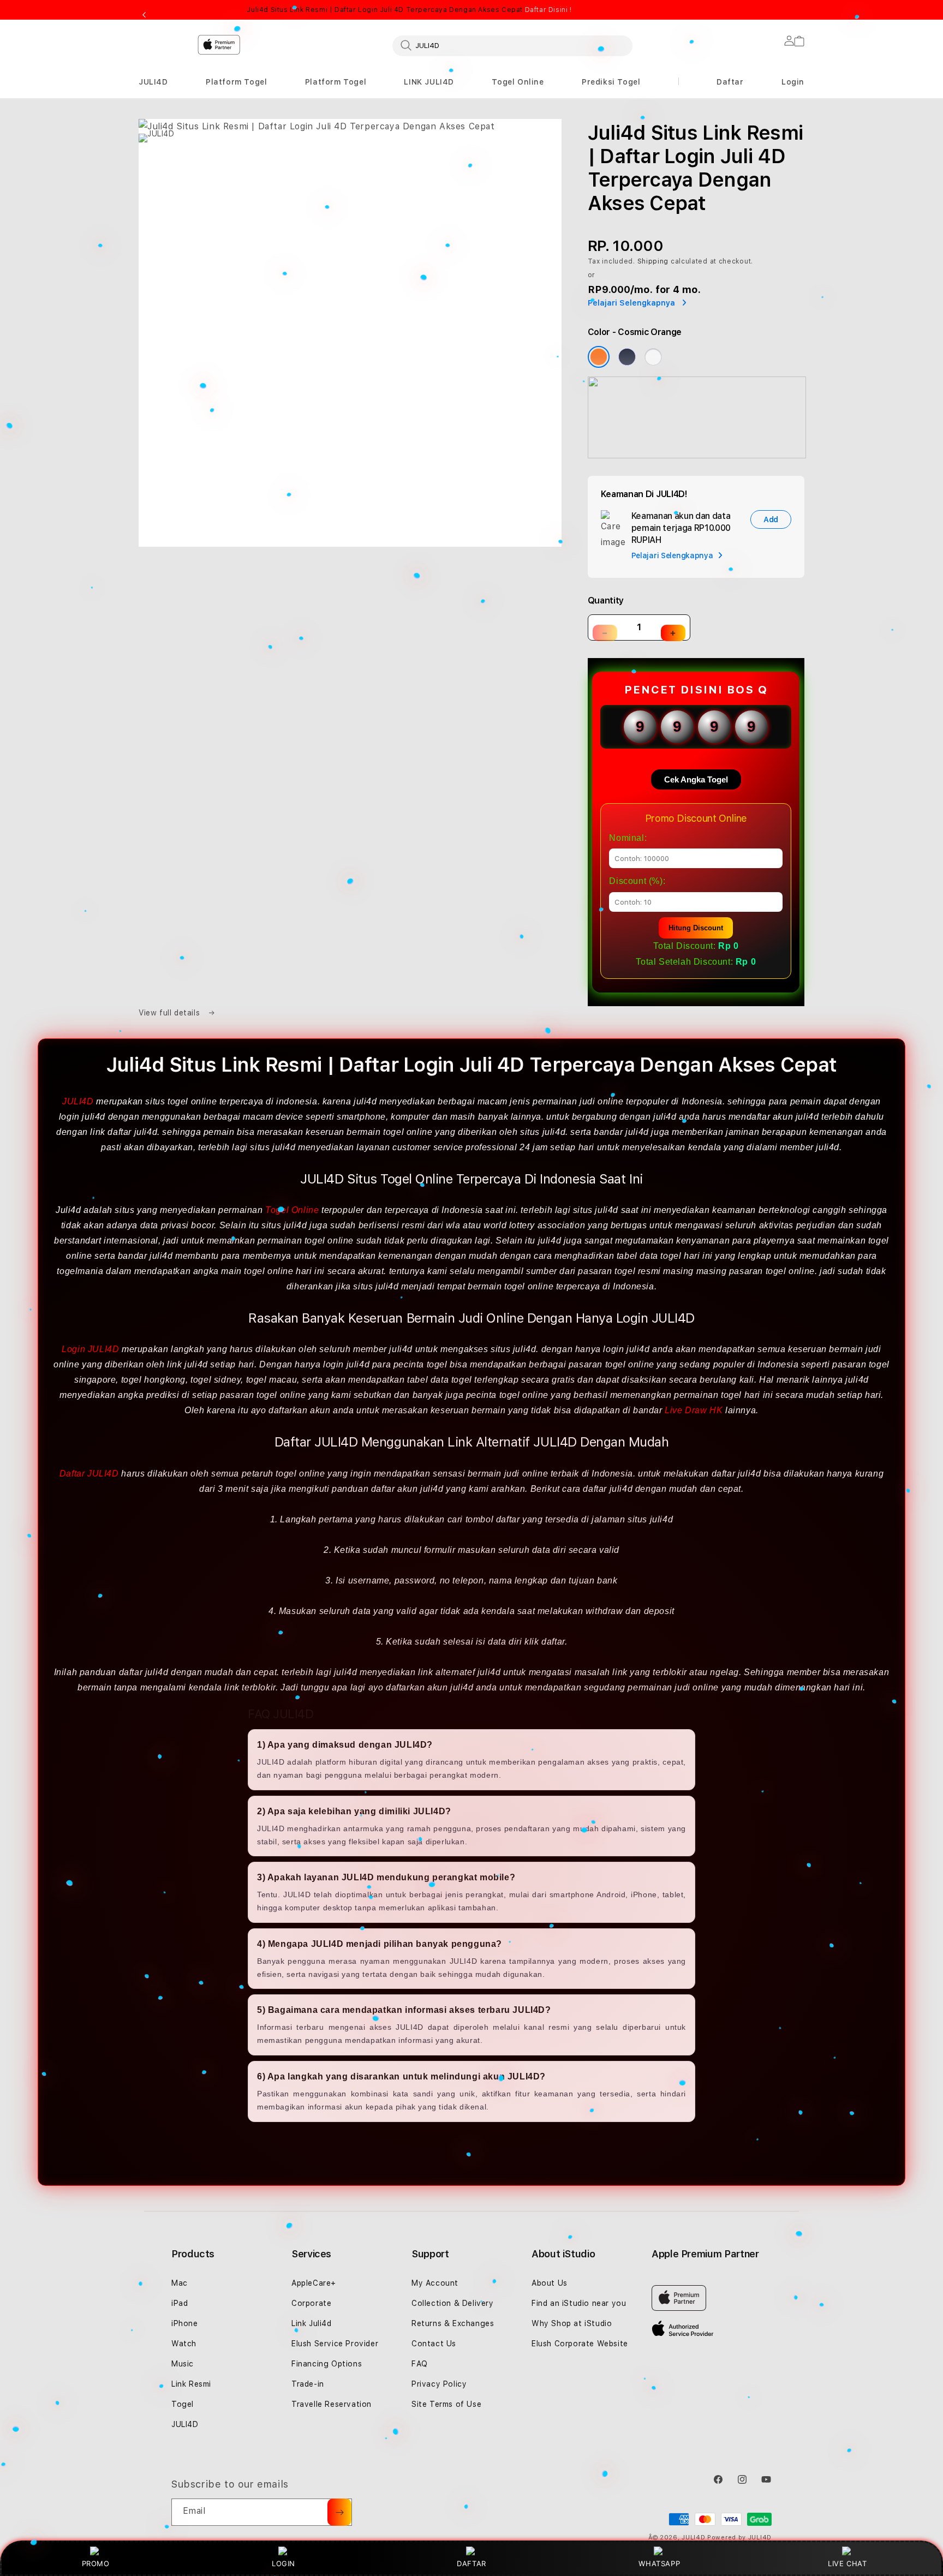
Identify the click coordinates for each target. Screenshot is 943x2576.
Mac (180, 2283)
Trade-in (308, 2384)
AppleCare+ (314, 2283)
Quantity (606, 600)
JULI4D (153, 82)
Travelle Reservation (332, 2404)
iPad (180, 2303)
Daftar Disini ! (548, 10)
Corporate (311, 2303)
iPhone (185, 2323)
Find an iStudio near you (579, 2303)
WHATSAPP (659, 2563)
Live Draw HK (694, 1410)
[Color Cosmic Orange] (599, 357)
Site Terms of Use (446, 2404)
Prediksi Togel (611, 82)
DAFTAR (471, 2563)
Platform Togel (236, 82)
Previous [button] (144, 15)
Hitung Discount (696, 928)
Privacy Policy (439, 2384)
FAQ (420, 2364)
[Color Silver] (653, 357)
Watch (184, 2344)
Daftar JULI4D (89, 1474)
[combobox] (512, 45)
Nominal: (628, 838)
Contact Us (434, 2344)
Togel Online (518, 82)
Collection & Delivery (453, 2303)
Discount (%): (637, 881)
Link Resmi (191, 2384)
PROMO (96, 2563)
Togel (183, 2404)
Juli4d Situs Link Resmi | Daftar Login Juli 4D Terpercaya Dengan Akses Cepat (409, 10)
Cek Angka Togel (696, 779)
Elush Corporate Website (580, 2344)
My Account (435, 2283)
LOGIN (284, 2563)
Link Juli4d (312, 2323)
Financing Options (327, 2364)
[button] (153, 82)
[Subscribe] (339, 2512)
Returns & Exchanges (453, 2323)
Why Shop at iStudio (572, 2323)
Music (183, 2364)
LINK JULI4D (429, 82)
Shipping (653, 261)
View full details (171, 1013)
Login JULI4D (90, 1349)
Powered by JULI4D (739, 2538)
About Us (550, 2283)
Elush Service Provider (335, 2344)
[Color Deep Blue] (627, 357)
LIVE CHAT (847, 2563)
